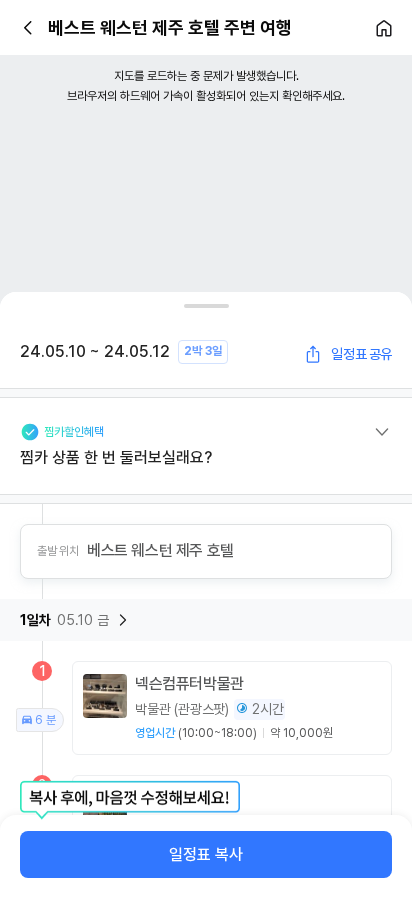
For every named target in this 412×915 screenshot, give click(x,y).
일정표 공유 (361, 354)
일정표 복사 (206, 854)
